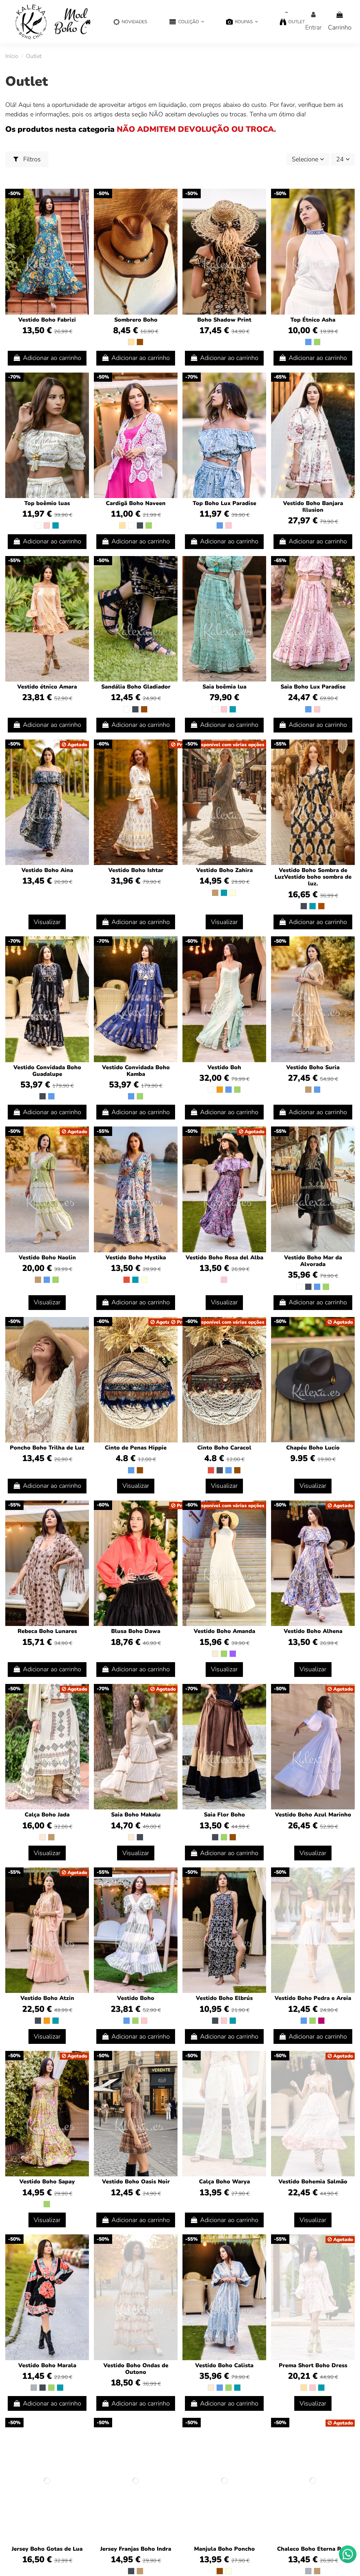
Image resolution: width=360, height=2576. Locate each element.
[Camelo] (215, 893)
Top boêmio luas (47, 503)
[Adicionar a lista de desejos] (83, 201)
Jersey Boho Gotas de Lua (47, 2549)
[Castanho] (140, 342)
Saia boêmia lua (224, 687)
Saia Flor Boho (224, 1815)
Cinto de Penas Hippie (136, 1448)
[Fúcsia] (321, 2021)
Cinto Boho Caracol (224, 1448)
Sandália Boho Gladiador (136, 687)
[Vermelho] (127, 1280)
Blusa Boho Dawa (136, 1631)
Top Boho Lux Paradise (224, 503)
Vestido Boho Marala (47, 2365)
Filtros (31, 159)
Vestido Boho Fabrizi (47, 320)
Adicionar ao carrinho (52, 358)
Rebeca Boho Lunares (47, 1631)
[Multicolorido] (233, 893)
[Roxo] (233, 1654)
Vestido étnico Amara (47, 687)
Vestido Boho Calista (224, 2365)
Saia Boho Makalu (136, 1815)
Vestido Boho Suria (313, 1067)
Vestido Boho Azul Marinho (313, 1815)
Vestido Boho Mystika (136, 1258)
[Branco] (38, 525)
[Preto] (140, 525)
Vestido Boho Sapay (47, 2182)
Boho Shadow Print (224, 320)
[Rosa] (47, 525)
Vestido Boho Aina (47, 870)
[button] (187, 22)
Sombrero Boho (136, 320)
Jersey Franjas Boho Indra (136, 2549)
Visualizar (47, 922)
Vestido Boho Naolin (47, 1258)
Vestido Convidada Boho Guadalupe (47, 1071)
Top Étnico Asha (313, 320)
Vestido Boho (136, 1998)
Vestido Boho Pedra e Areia (313, 1998)
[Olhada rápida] (83, 215)
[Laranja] (220, 1090)
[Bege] (131, 342)
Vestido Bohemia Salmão (313, 2182)
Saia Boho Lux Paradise (313, 687)
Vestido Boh (224, 1067)
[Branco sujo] (215, 1654)
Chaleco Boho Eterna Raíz (313, 2549)
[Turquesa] (56, 525)
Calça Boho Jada (47, 1815)
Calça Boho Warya (224, 2182)
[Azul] (308, 342)
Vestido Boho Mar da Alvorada (313, 1261)
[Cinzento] (34, 2388)
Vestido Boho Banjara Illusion (313, 507)
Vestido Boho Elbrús (224, 1998)
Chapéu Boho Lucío (313, 1448)
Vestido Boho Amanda (224, 1631)
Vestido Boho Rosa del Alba (224, 1258)
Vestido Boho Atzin (47, 1998)
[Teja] (321, 906)
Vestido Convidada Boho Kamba (136, 1071)
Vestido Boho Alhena (313, 1631)
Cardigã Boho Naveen (136, 503)
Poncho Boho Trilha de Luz (47, 1448)
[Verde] (317, 342)
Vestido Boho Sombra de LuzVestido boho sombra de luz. (313, 877)
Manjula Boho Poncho (224, 2549)
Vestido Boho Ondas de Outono (136, 2369)
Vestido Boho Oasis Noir (136, 2182)
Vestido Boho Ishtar (136, 870)
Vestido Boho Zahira (224, 870)
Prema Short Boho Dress (313, 2365)
